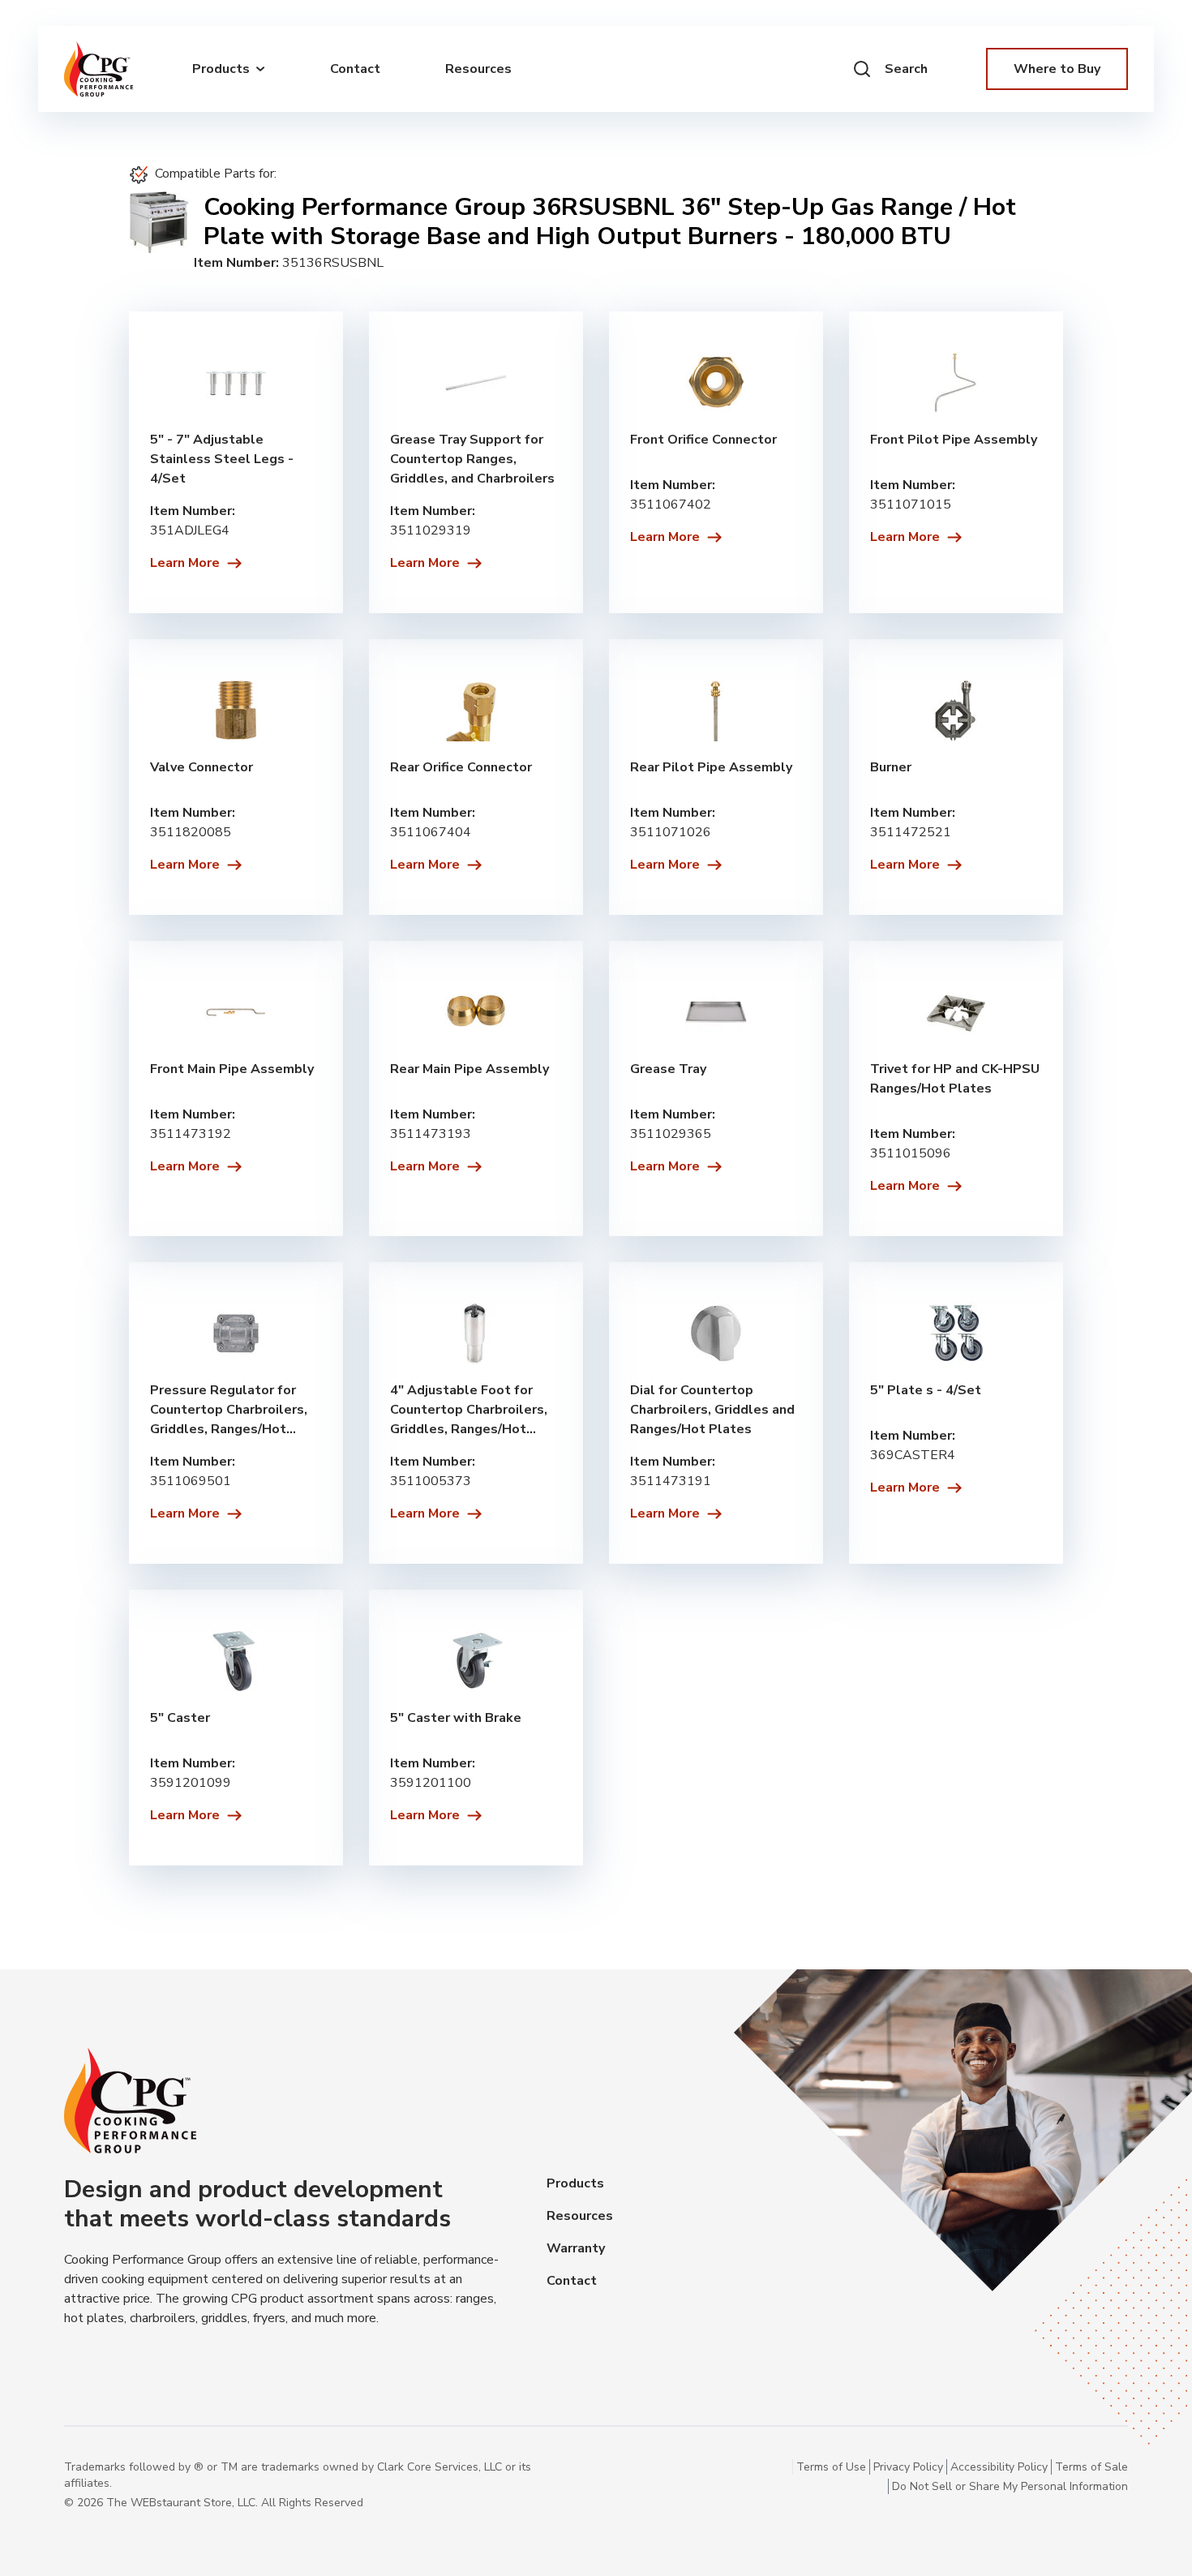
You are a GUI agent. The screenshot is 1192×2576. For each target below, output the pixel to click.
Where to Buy (1057, 69)
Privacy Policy (908, 2467)
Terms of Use (831, 2467)
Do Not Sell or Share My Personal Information (1010, 2486)
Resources (478, 69)
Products (575, 2183)
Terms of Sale (1091, 2467)
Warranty (576, 2248)
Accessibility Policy (999, 2467)
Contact (355, 69)
